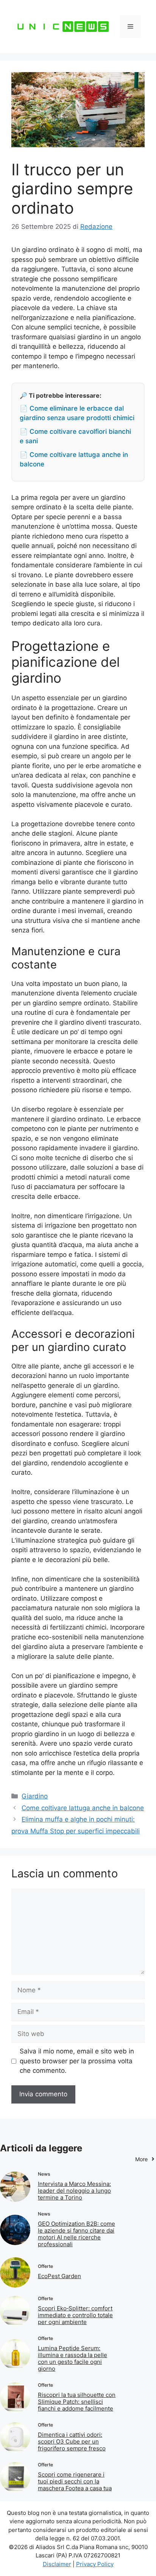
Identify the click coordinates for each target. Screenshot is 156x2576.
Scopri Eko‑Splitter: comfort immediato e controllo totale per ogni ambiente (75, 2315)
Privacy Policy (95, 2564)
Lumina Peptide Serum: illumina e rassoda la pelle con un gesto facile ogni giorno (73, 2358)
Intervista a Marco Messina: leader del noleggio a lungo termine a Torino (74, 2191)
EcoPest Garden (59, 2276)
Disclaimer (57, 2564)
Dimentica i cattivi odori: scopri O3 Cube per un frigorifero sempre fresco (72, 2441)
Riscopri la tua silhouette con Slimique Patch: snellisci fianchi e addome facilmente (77, 2402)
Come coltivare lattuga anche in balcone (83, 1808)
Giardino (35, 1796)
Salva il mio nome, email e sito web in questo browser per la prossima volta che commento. (77, 2061)
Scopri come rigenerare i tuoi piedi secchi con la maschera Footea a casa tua (75, 2481)
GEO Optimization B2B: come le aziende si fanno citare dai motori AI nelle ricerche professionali (76, 2234)
